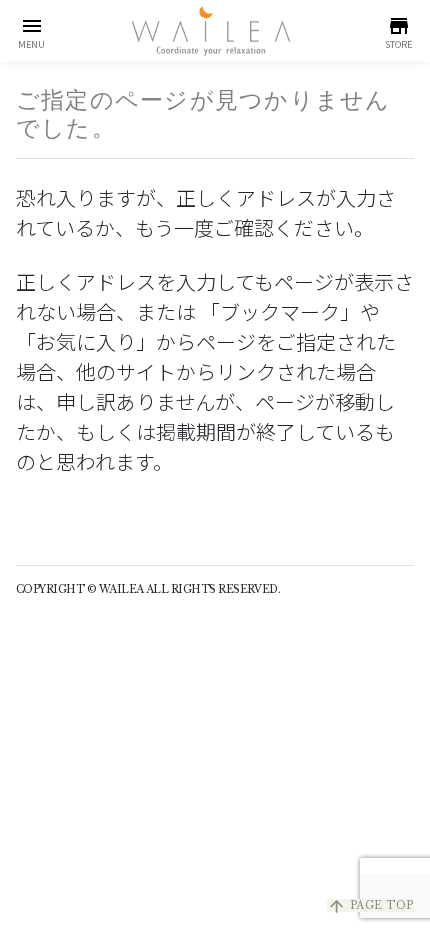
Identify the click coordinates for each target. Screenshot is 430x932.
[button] (31, 31)
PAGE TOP (370, 905)
